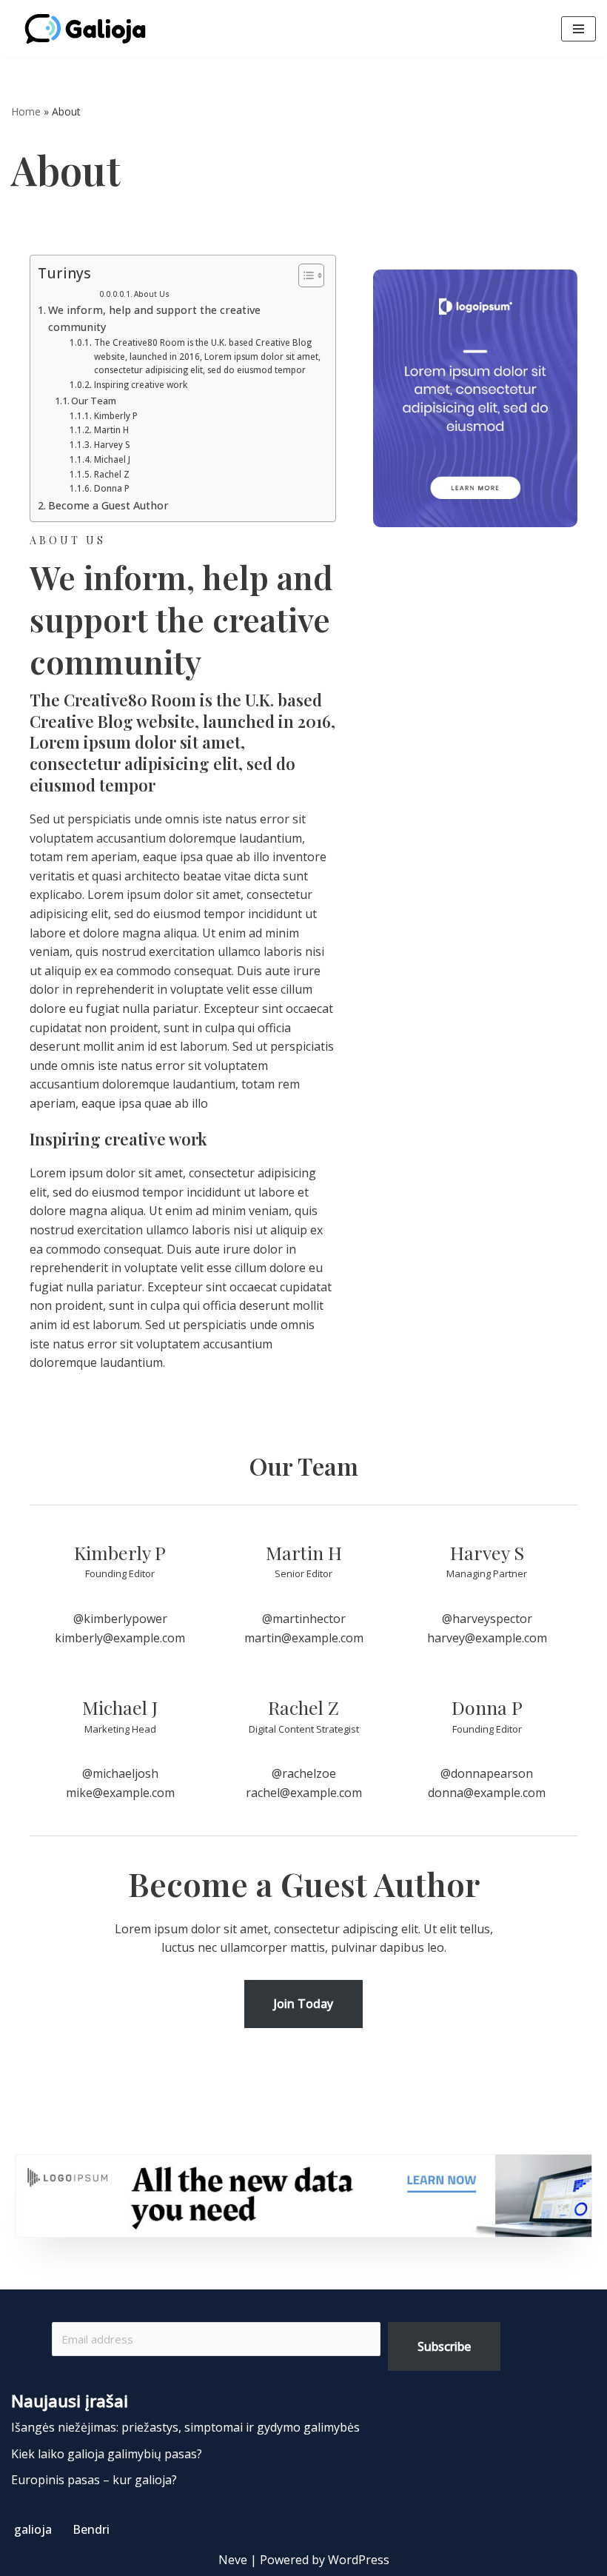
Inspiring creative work (140, 385)
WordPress (359, 2560)
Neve (233, 2560)
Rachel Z (111, 474)
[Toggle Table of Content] (304, 275)
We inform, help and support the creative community (154, 318)
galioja (33, 2529)
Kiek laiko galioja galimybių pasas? (107, 2454)
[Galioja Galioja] (89, 29)
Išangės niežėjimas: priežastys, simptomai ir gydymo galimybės (185, 2427)
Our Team (94, 401)
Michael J (112, 459)
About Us (152, 294)
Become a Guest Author (108, 505)
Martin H (111, 430)
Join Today (303, 2004)
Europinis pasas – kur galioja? (94, 2480)
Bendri (91, 2529)
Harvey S (112, 445)
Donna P (111, 488)
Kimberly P (115, 416)
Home (26, 111)
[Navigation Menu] (579, 29)
